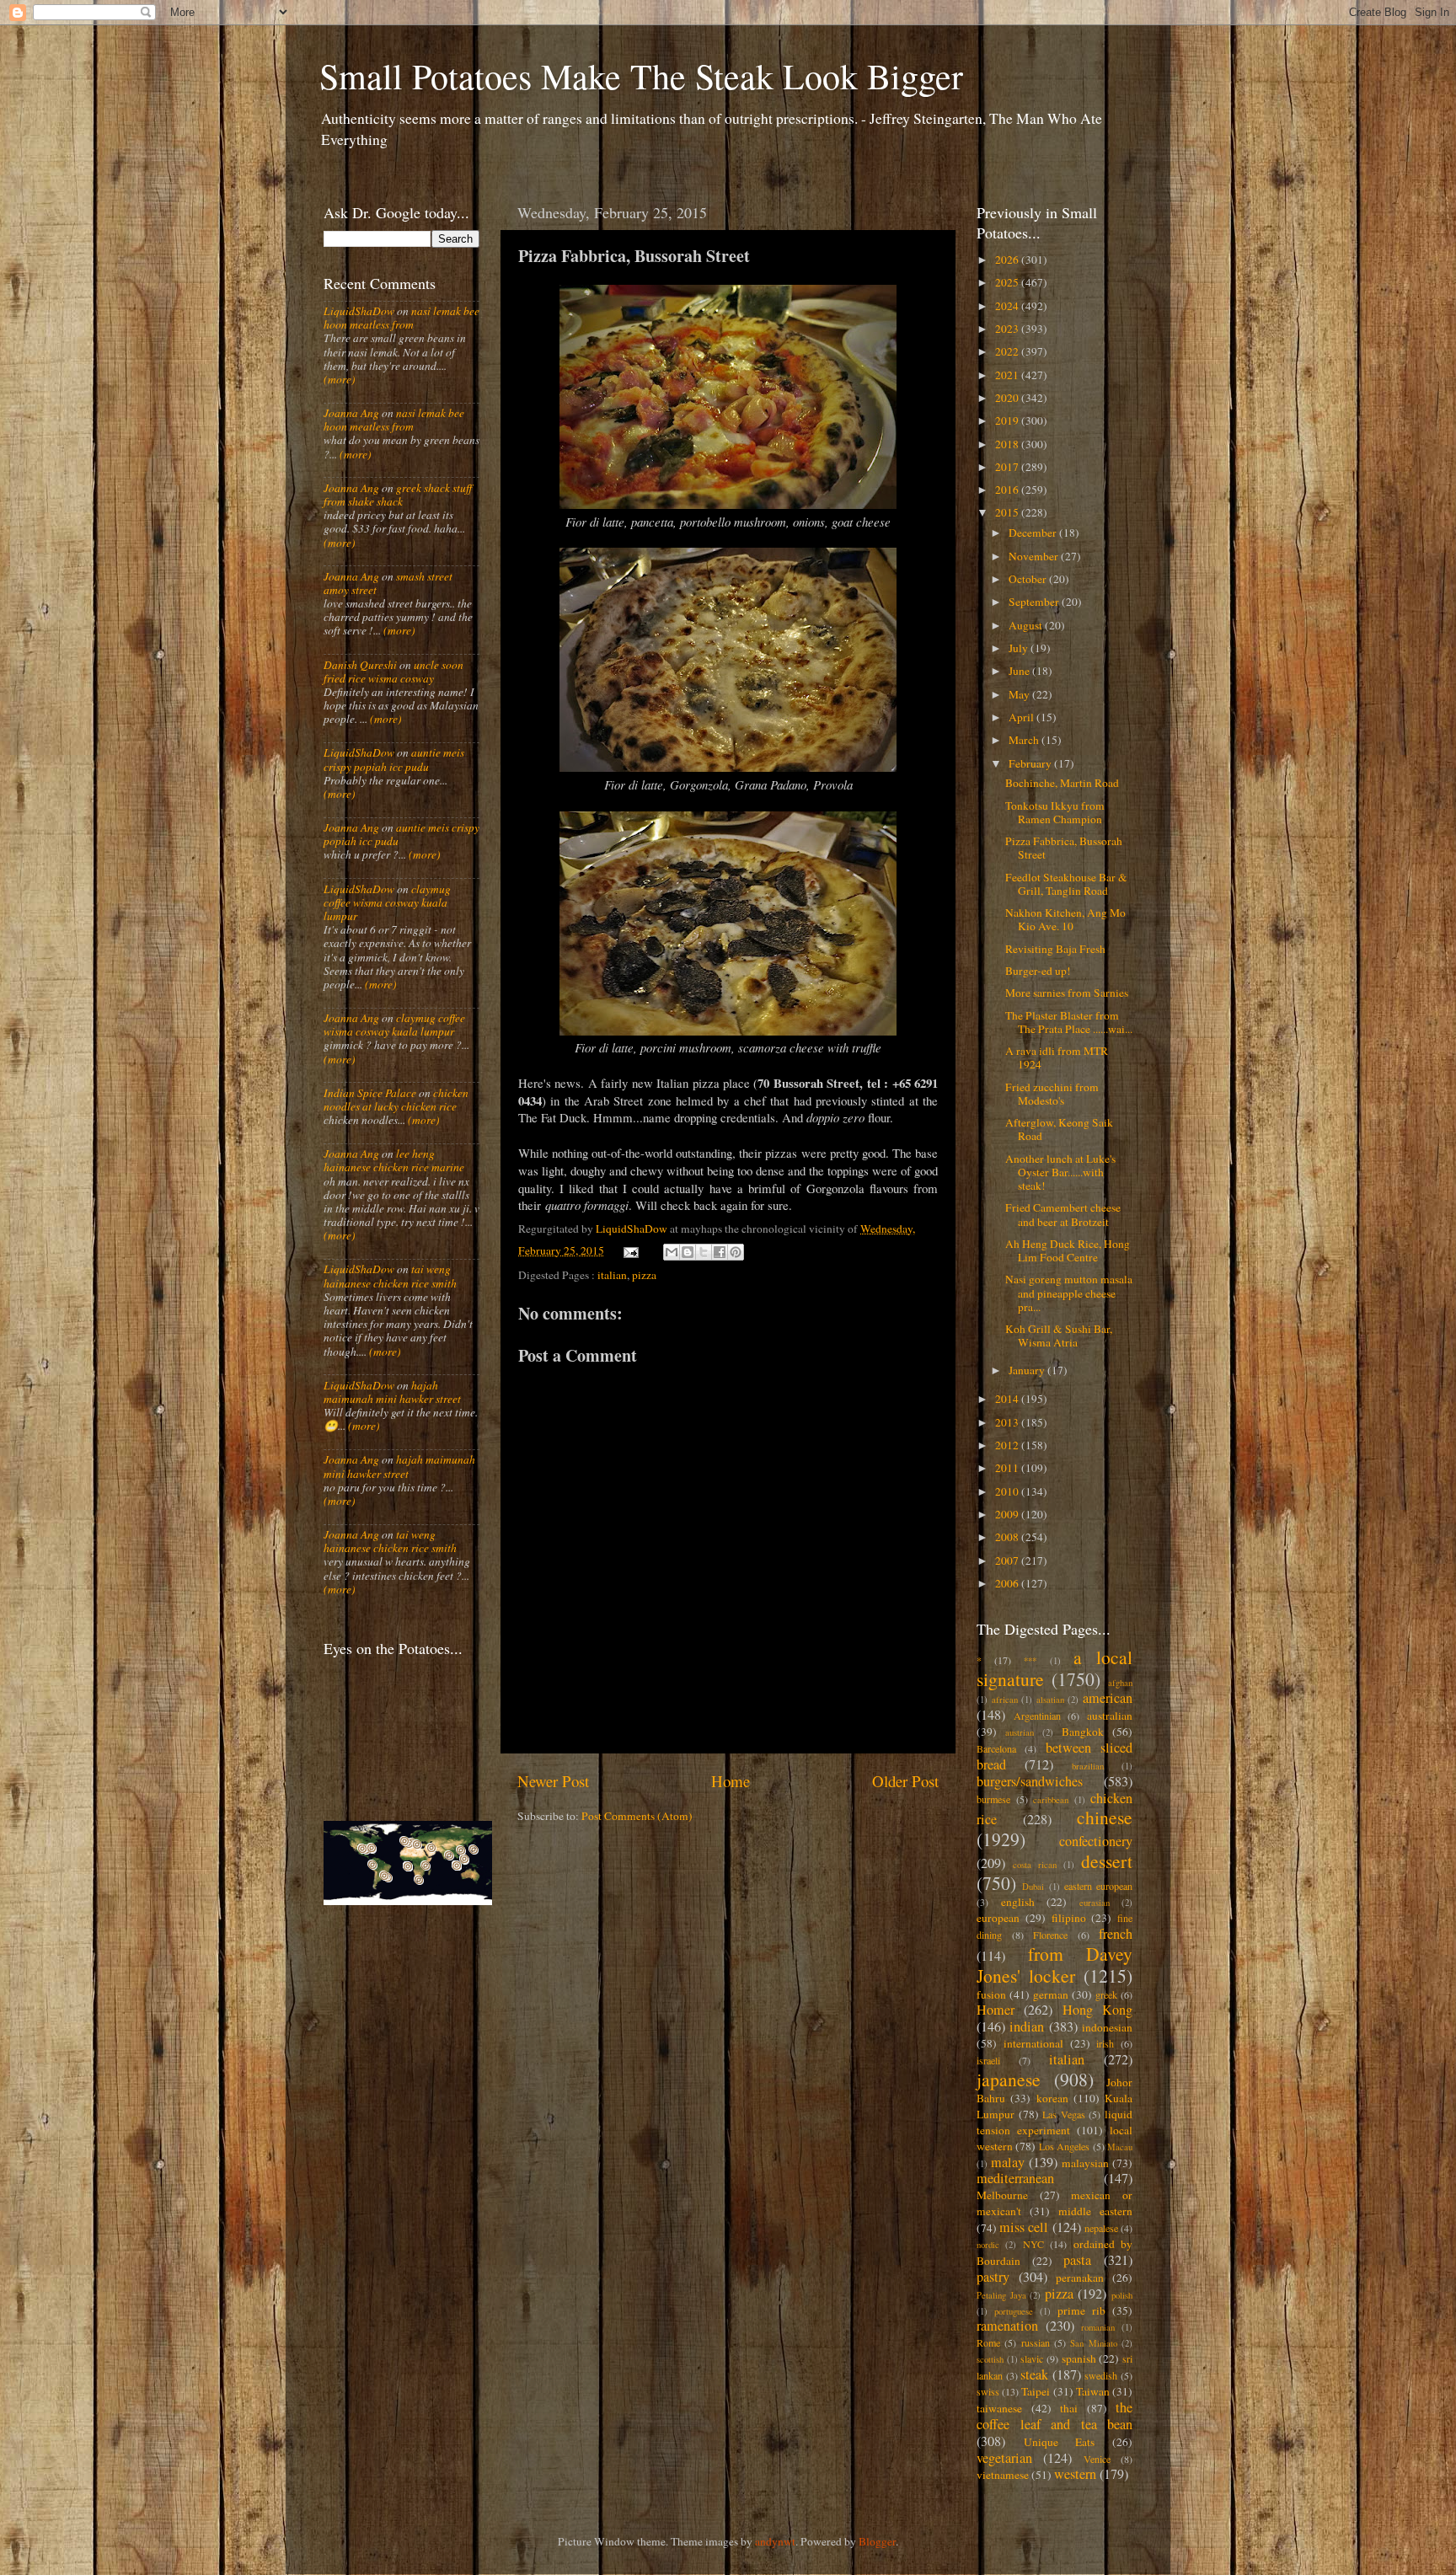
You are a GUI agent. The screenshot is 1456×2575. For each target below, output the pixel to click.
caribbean (1051, 1800)
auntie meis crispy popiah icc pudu (394, 759)
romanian (1098, 2327)
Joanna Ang (351, 413)
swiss (988, 2391)
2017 (1008, 467)
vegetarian (1004, 2458)
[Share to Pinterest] (736, 1252)
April (1022, 717)
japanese (1009, 2079)
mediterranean (1015, 2178)
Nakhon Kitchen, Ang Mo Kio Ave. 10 (1065, 919)
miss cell (1024, 2227)
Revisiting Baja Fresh (1055, 949)
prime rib (1081, 2310)
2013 (1008, 1422)
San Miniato (1093, 2343)
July (1020, 648)
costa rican (1035, 1865)
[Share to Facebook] (720, 1252)
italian (612, 1275)
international (1033, 2043)
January (1028, 1370)
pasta (1077, 2260)
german (1051, 1994)
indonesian (1107, 2027)
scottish (990, 2359)
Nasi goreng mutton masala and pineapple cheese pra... (1069, 1293)
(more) (340, 379)
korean (1052, 2098)
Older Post (905, 1781)
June (1020, 671)
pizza (644, 1275)
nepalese (1101, 2228)
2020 (1008, 398)
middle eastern (1095, 2211)
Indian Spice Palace (370, 1093)
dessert (1107, 1861)
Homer (996, 2010)
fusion (991, 1994)
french (1116, 1934)
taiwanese (999, 2408)
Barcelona (996, 1748)
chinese (1105, 1817)
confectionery (1096, 1841)
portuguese (1014, 2311)
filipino (1069, 1918)
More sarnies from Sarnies (1067, 993)
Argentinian (1037, 1716)
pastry (993, 2277)
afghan (1120, 1683)
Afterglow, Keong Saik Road (1059, 1129)
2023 (1008, 329)
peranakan (1080, 2278)
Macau (1120, 2147)
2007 (1008, 1561)
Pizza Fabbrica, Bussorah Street (1064, 848)
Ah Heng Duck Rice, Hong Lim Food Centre (1068, 1250)
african (1005, 1700)
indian (1027, 2026)
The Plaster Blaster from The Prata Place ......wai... (1069, 1022)
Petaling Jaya (1001, 2295)
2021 (1008, 375)
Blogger (877, 2541)
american (1108, 1698)
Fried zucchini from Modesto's (1052, 1094)
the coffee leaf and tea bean (1055, 2416)
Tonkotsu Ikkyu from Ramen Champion (1055, 812)
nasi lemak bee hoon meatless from (401, 318)
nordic (988, 2245)
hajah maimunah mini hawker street (392, 1392)
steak (1034, 2374)
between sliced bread (1055, 1756)
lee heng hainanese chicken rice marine (394, 1160)
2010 (1008, 1491)
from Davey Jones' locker (1055, 1965)
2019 (1008, 420)
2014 (1008, 1399)
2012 (1008, 1445)
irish (1105, 2043)
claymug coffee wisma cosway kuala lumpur (387, 902)
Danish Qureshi (360, 665)
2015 (1008, 512)
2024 (1008, 306)
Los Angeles (1064, 2146)
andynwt (775, 2541)
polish (1122, 2295)
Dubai (1033, 1887)
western (1075, 2474)
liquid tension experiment (1055, 2122)
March (1025, 740)
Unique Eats (1060, 2442)
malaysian (1085, 2163)
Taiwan (1093, 2391)
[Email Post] (630, 1250)
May (1020, 694)
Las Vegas (1064, 2114)
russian (1036, 2342)
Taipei (1036, 2391)
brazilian (1088, 1766)
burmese (993, 1799)
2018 (1008, 444)
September (1035, 602)
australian (1110, 1716)
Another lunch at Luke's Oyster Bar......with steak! (1060, 1172)
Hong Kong (1097, 2010)
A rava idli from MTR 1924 (1057, 1057)
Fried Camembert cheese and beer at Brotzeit (1063, 1214)
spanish (1079, 2358)
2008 (1008, 1537)
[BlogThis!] (688, 1252)
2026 (1008, 260)
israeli (988, 2060)
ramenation (1007, 2326)
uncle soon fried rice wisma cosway (393, 672)
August (1027, 625)
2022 (1008, 351)
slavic (1032, 2358)
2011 (1008, 1468)
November (1035, 556)
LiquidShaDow (359, 311)
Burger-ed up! (1038, 971)
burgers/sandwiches (1030, 1781)
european (998, 1918)
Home (731, 1781)
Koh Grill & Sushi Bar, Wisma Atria (1059, 1336)
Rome (988, 2342)
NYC (1033, 2244)
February (1031, 763)
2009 (1008, 1514)
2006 (1008, 1583)
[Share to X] (704, 1252)
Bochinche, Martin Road (1062, 783)
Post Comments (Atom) (637, 1816)
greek (1106, 1994)
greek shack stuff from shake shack (398, 495)
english (1018, 1902)
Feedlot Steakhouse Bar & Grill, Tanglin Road (1066, 884)
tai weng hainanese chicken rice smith (390, 1276)
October (1029, 579)
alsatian (1050, 1700)
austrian (1020, 1732)
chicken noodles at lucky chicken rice (396, 1100)
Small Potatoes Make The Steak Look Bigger (641, 76)
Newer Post (553, 1781)
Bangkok (1083, 1732)
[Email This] (672, 1252)
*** (1030, 1661)
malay (1008, 2162)
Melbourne (1002, 2195)
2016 (1008, 490)
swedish (1101, 2375)
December (1034, 533)
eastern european (1098, 1886)
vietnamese (1003, 2475)
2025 (1008, 282)
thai (1069, 2408)
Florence (1050, 1935)
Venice (1097, 2459)
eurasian (1095, 1903)
